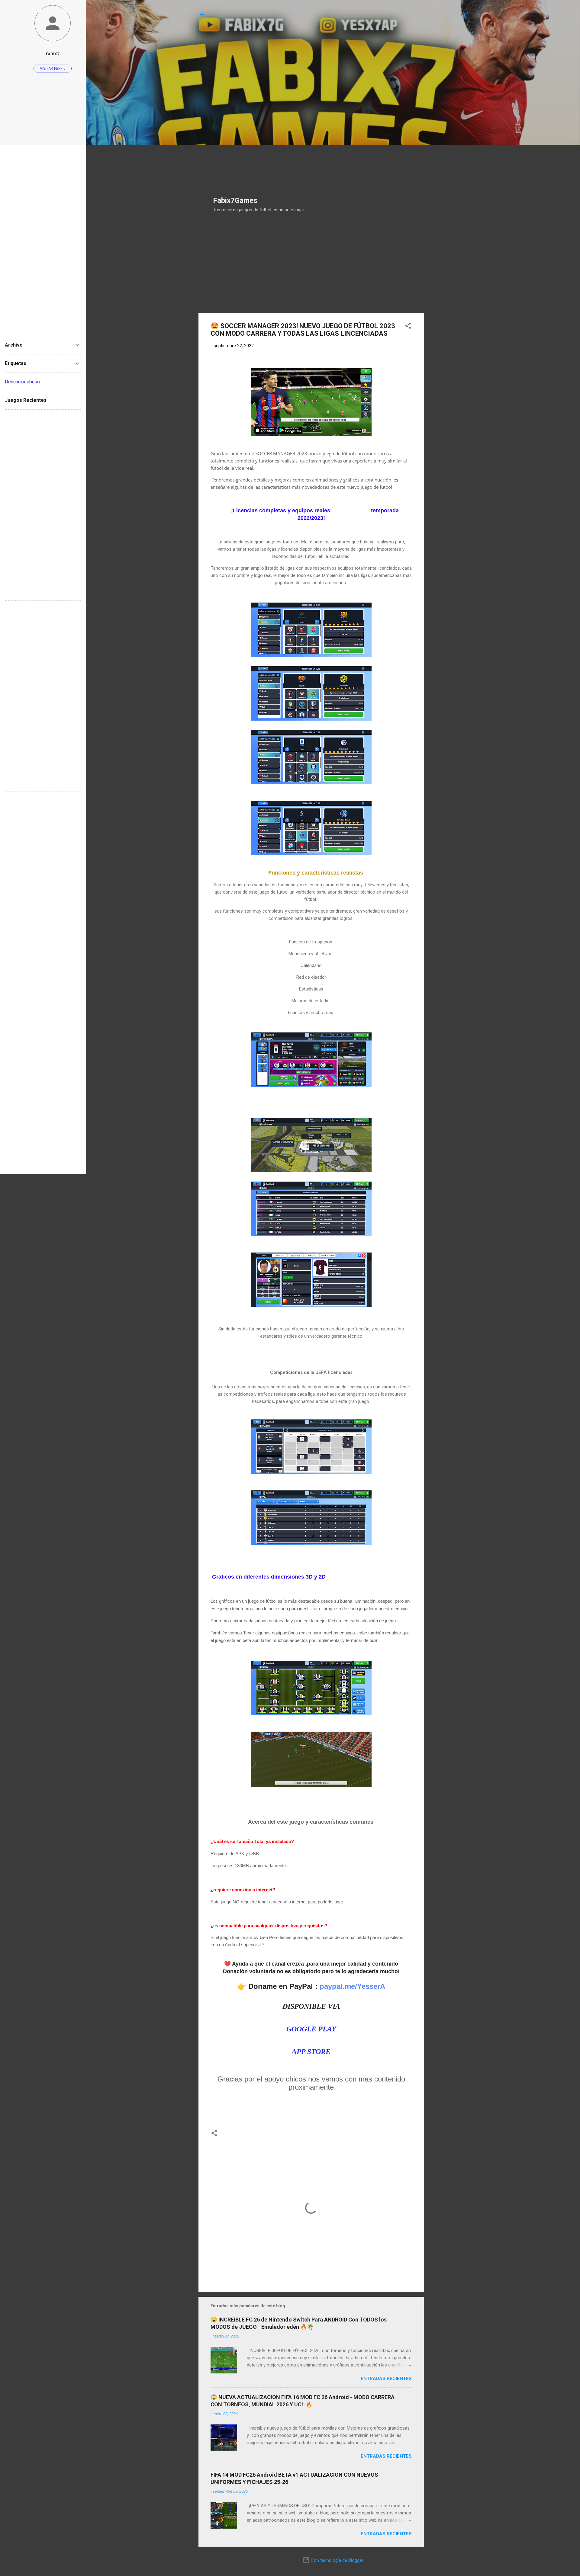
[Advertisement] (258, 101)
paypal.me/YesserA (352, 1986)
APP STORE (311, 2052)
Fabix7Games (235, 200)
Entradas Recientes (386, 2379)
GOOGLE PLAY (311, 2029)
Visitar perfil (53, 69)
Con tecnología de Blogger (337, 2560)
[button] (408, 327)
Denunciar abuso (22, 382)
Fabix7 (53, 54)
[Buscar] (464, 16)
